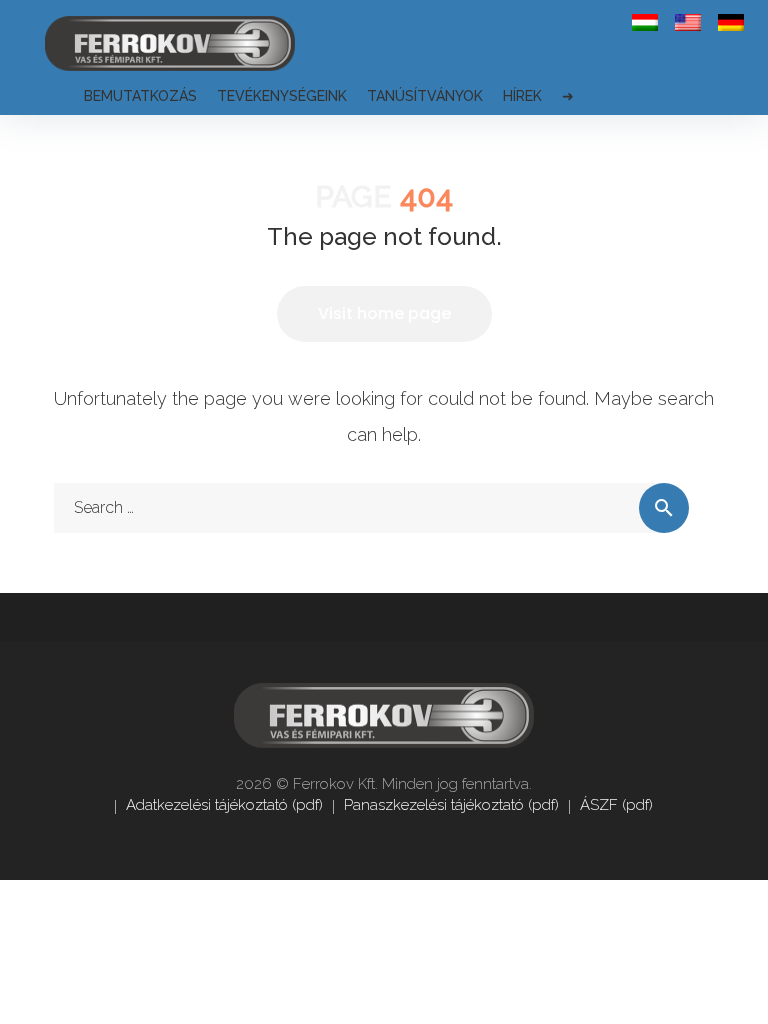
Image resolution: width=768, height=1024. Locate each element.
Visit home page (384, 313)
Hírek (522, 96)
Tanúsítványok (425, 96)
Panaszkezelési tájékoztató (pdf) (451, 805)
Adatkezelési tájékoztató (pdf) (224, 805)
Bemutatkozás (140, 96)
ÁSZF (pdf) (616, 805)
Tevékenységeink (282, 96)
